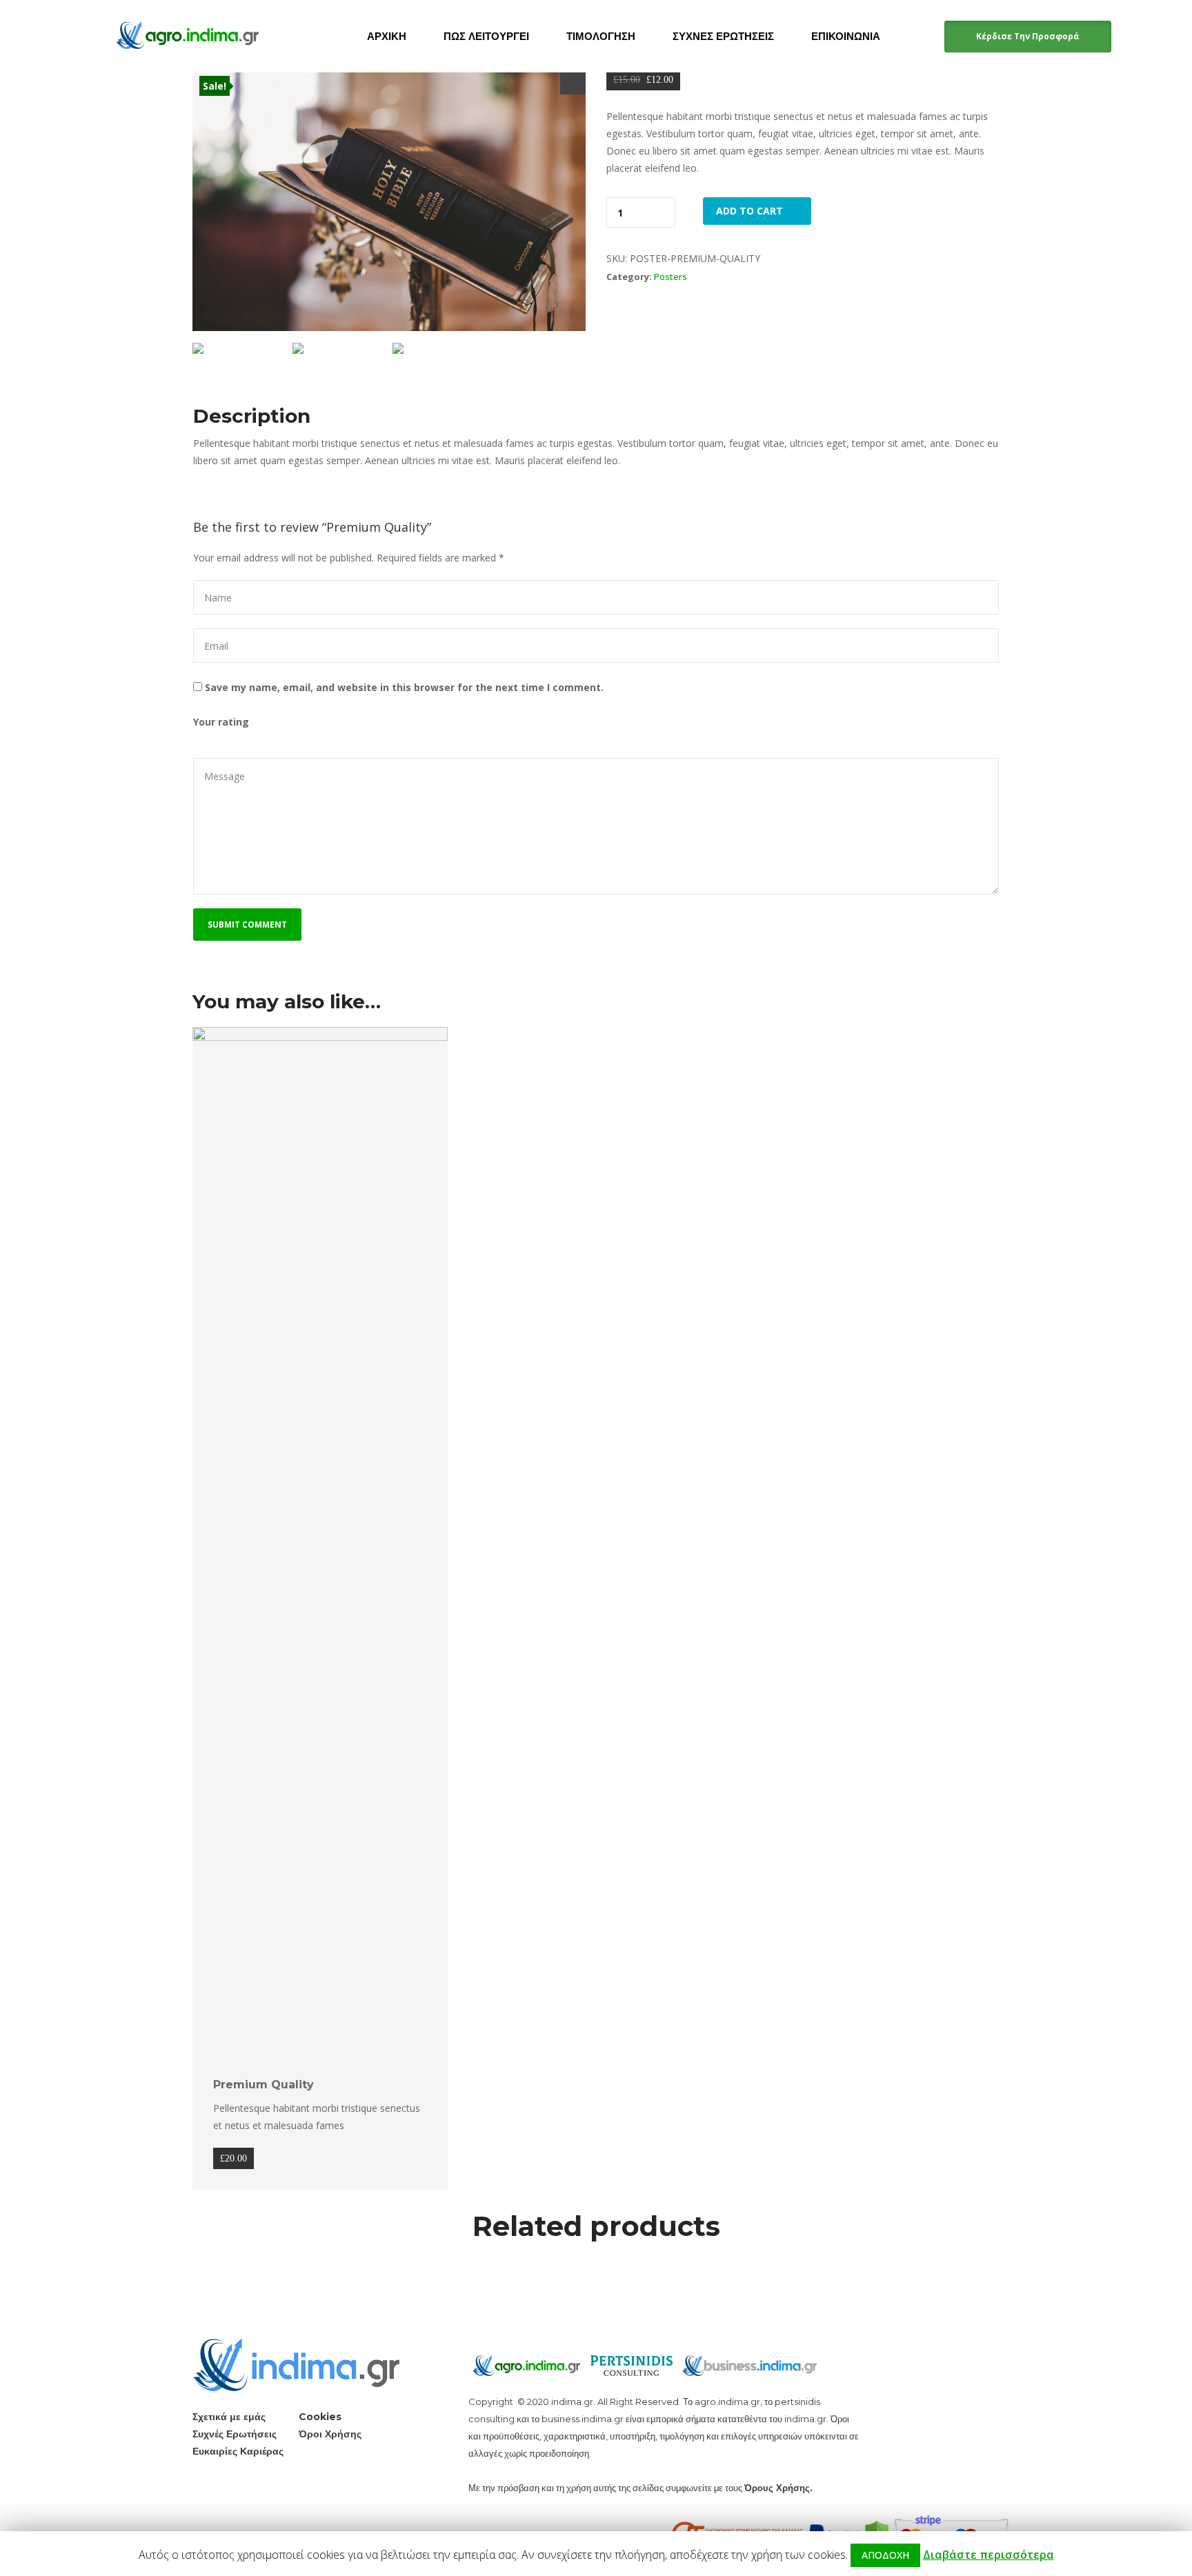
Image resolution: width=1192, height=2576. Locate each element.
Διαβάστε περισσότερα (989, 2555)
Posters (670, 277)
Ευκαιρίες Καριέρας (238, 2451)
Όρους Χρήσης (777, 2488)
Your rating (221, 722)
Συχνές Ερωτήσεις (235, 2434)
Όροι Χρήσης (330, 2434)
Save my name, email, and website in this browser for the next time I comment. (404, 687)
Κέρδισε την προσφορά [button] (1028, 36)
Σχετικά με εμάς (229, 2417)
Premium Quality (264, 2085)
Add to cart (749, 211)
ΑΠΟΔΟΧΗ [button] (885, 2555)
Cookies (320, 2417)
